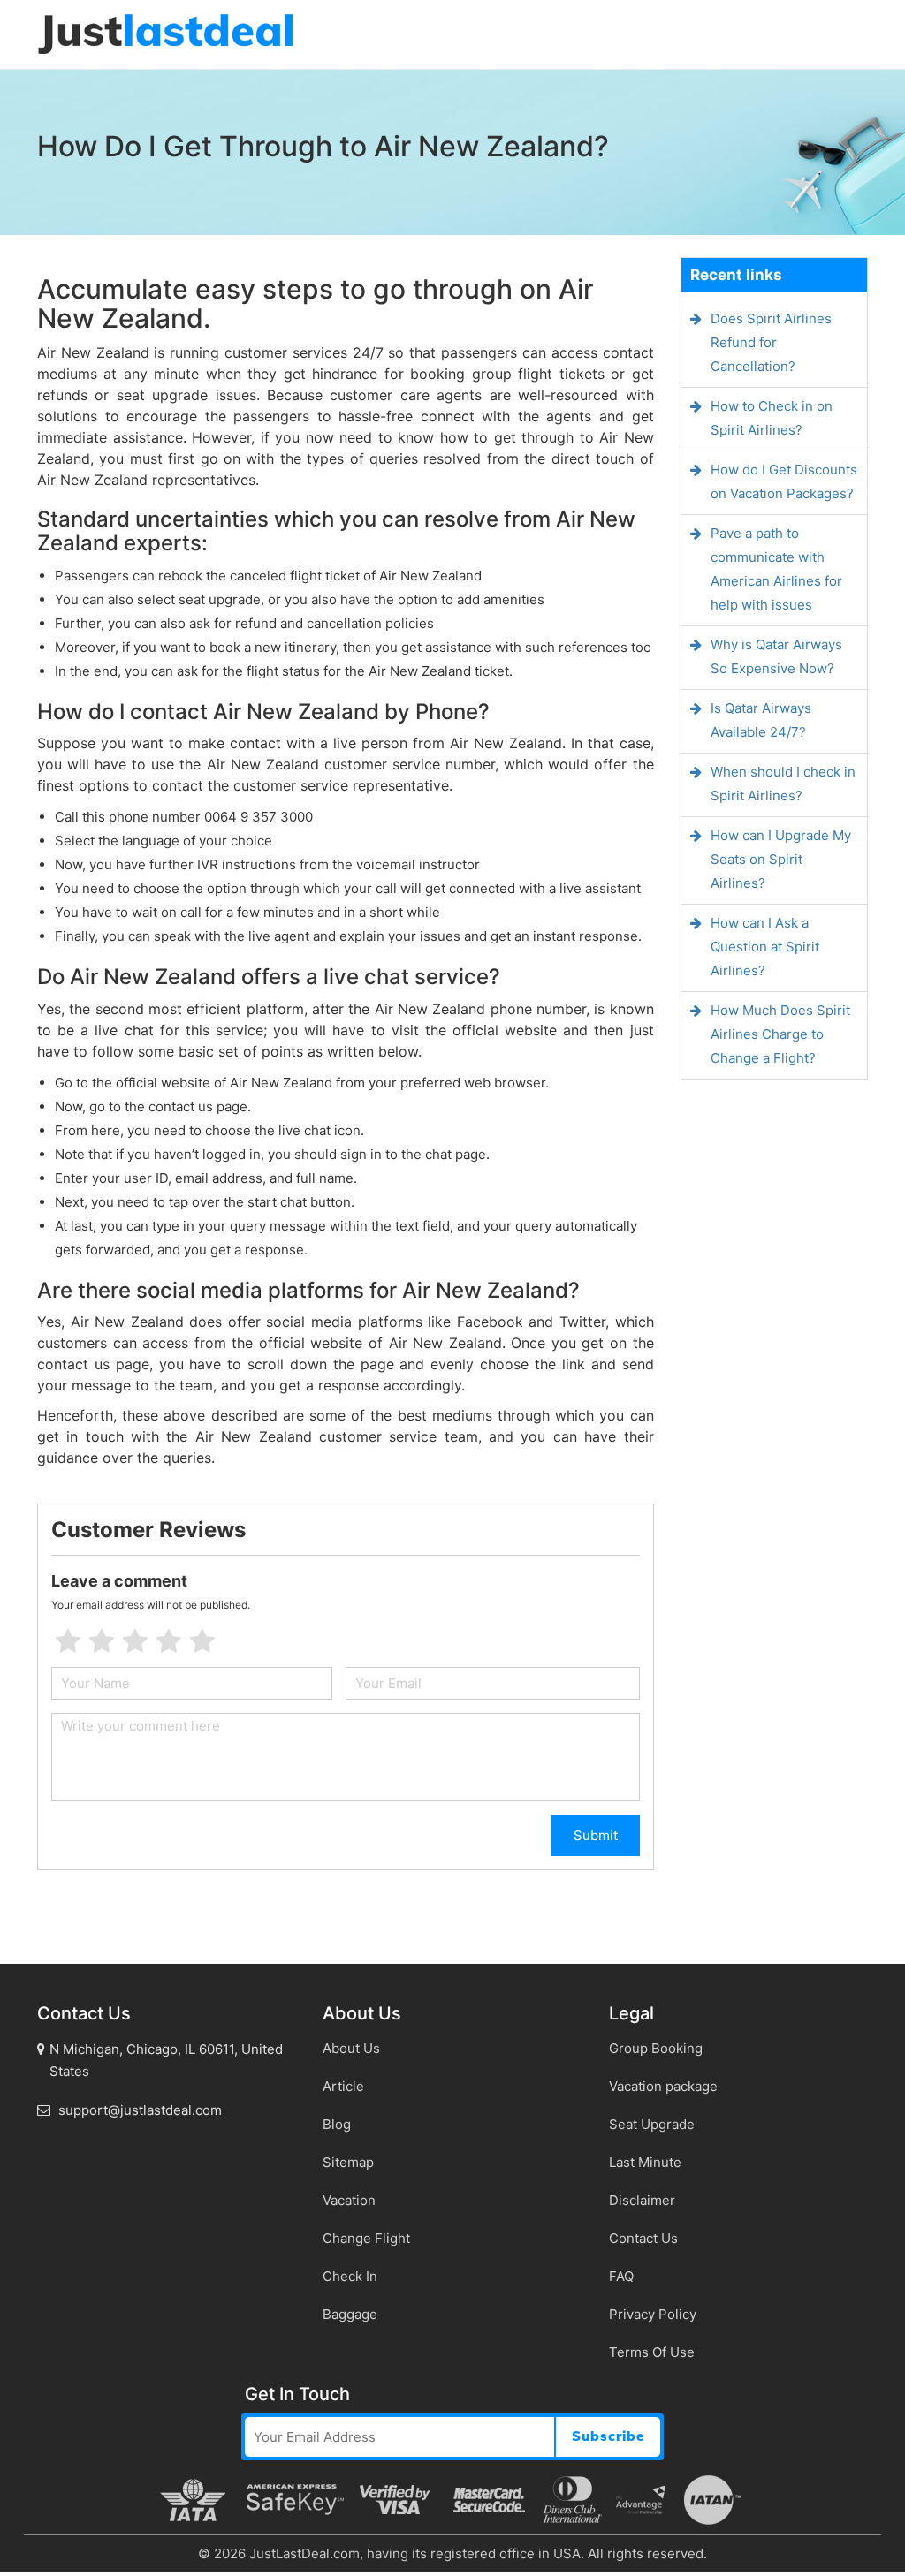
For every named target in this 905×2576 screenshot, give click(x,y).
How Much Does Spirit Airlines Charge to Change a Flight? (780, 1034)
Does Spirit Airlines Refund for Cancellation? (771, 342)
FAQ (621, 2276)
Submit (596, 1835)
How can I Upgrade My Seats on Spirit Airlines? (781, 859)
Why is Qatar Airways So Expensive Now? (776, 656)
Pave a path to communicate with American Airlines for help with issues (776, 569)
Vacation (349, 2200)
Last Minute (645, 2162)
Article (343, 2086)
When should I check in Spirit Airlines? (783, 784)
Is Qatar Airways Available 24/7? (761, 720)
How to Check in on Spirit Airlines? (772, 418)
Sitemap (348, 2162)
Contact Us (643, 2238)
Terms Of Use (652, 2352)
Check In (350, 2276)
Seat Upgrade (652, 2124)
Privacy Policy (653, 2314)
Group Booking (656, 2048)
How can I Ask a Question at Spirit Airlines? (765, 947)
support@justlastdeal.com (138, 2110)
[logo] (165, 33)
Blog (337, 2124)
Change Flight (366, 2238)
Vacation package (663, 2086)
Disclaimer (642, 2200)
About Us (351, 2048)
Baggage (350, 2314)
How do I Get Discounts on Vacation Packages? (784, 481)
